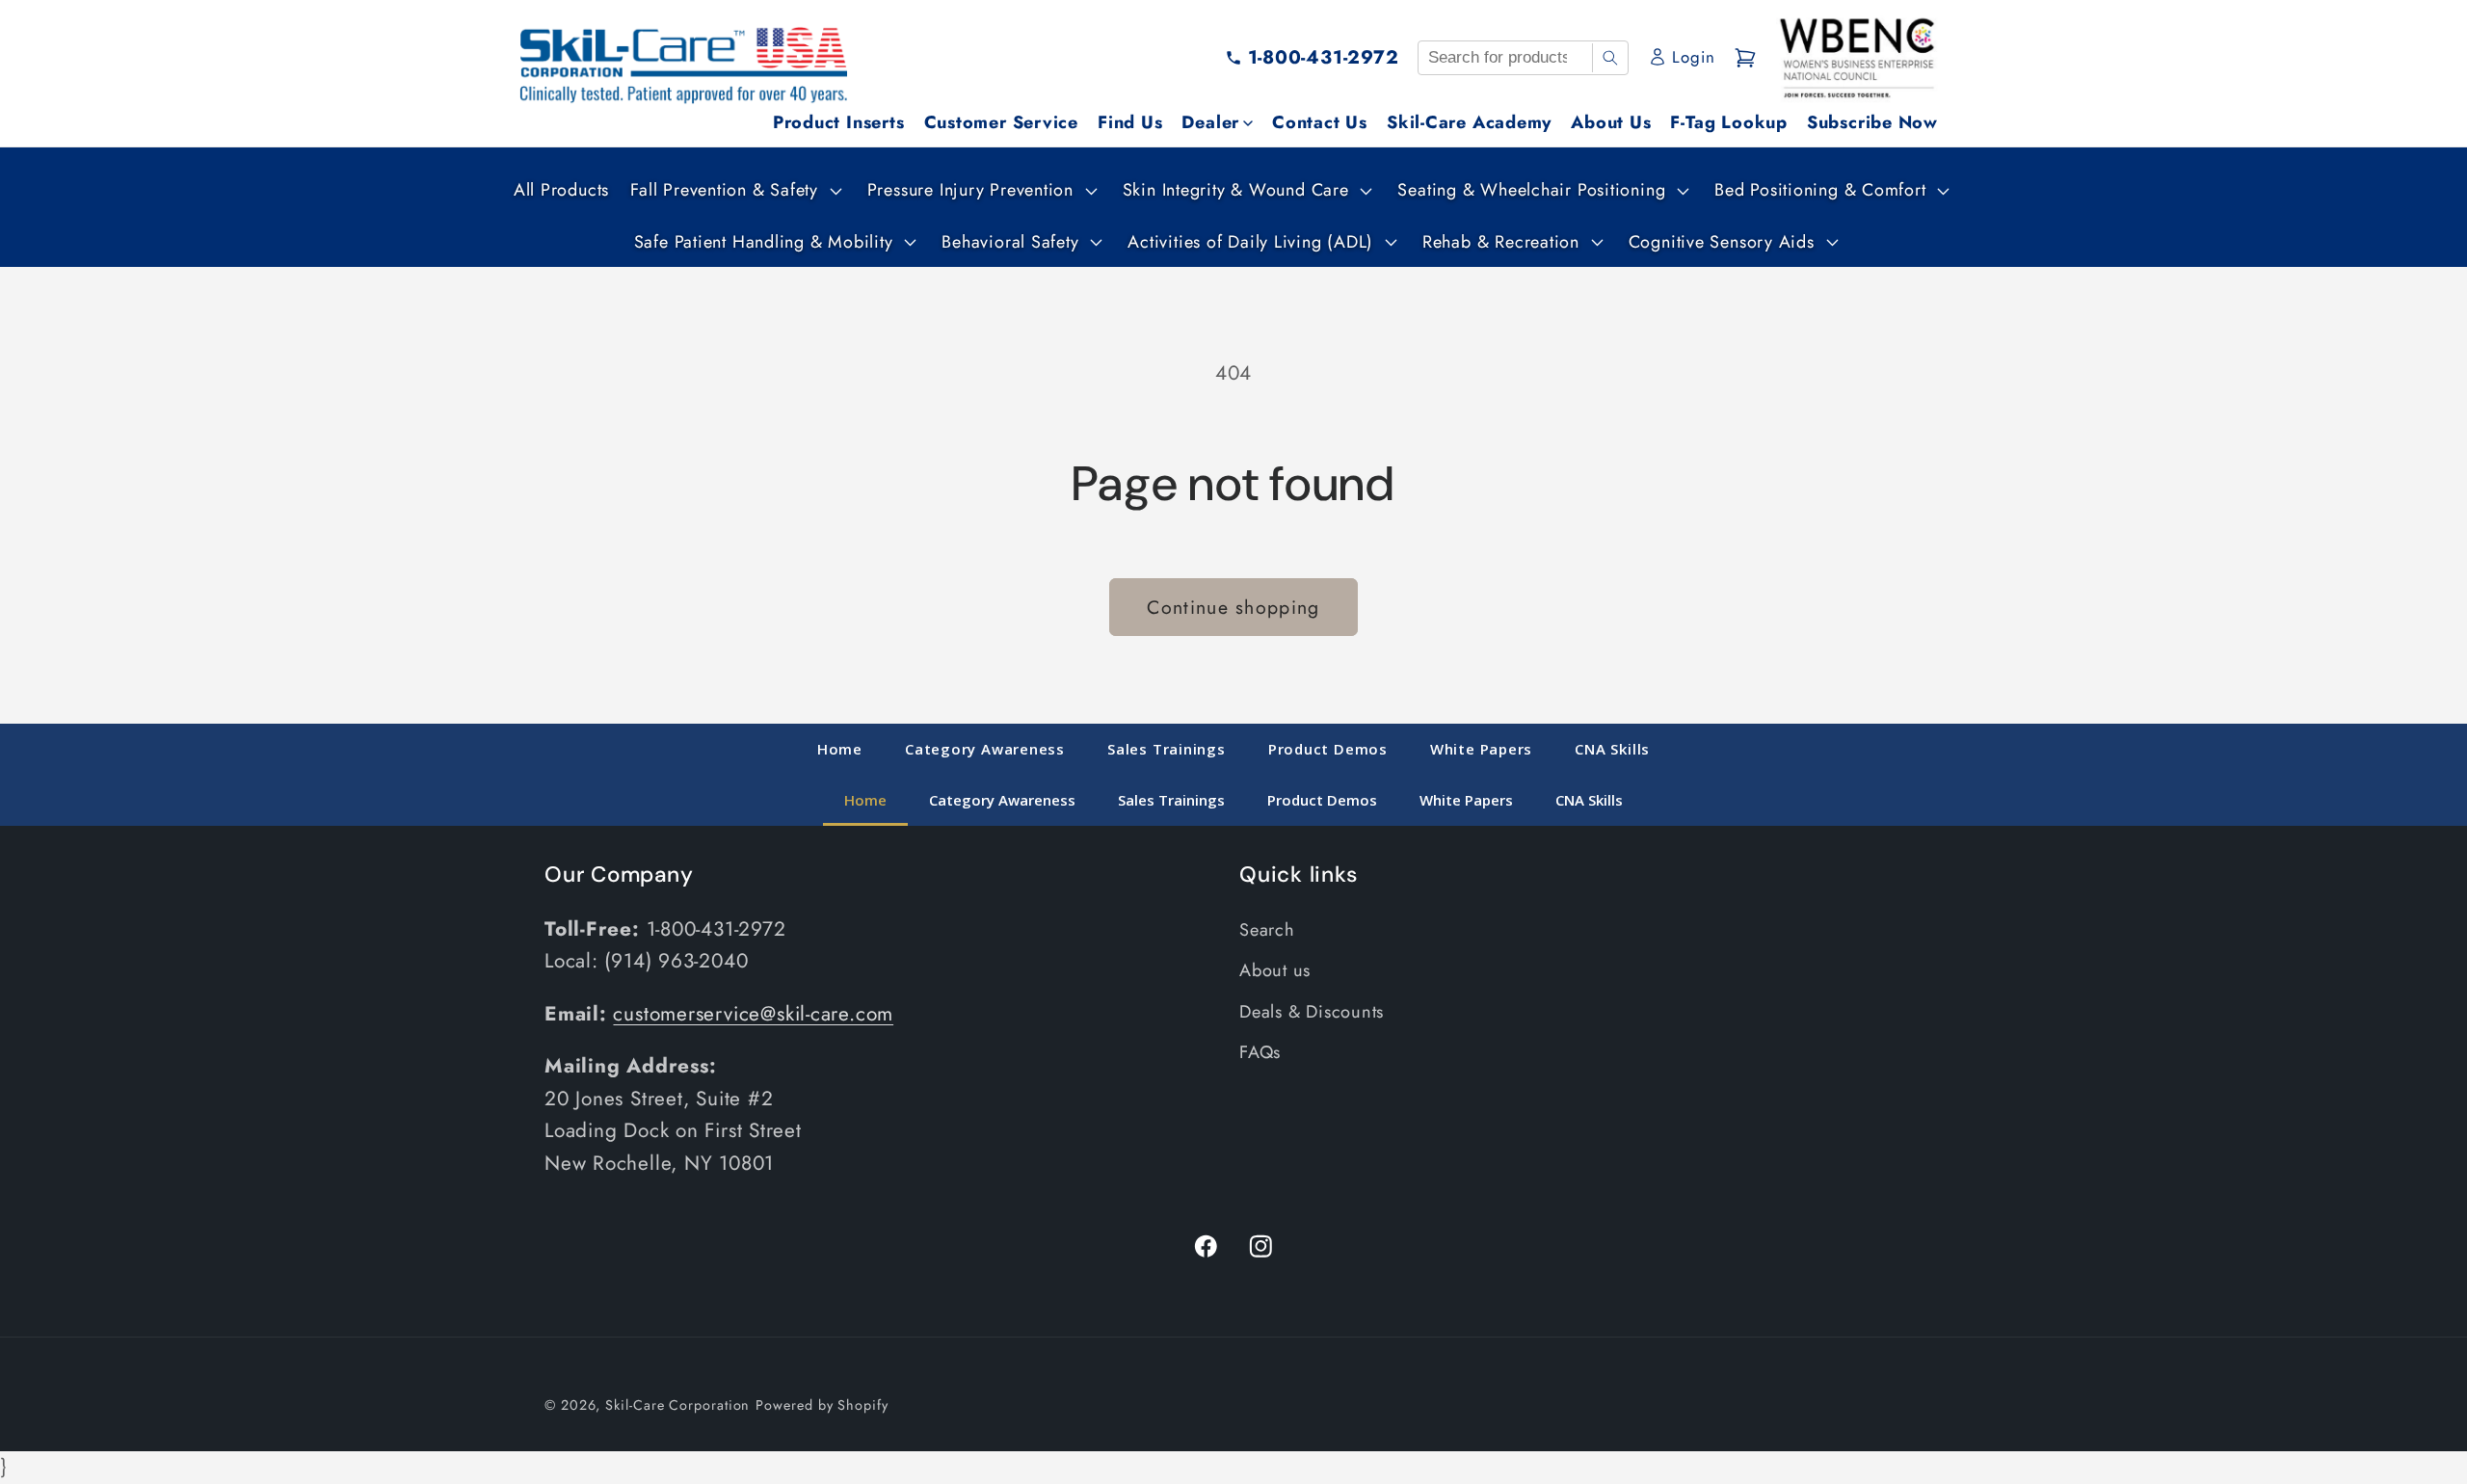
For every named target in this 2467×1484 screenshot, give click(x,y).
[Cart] (1745, 58)
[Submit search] (1610, 58)
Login (1693, 57)
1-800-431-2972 (1324, 57)
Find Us (1130, 122)
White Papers (1481, 749)
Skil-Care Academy (1469, 122)
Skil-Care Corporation (677, 1405)
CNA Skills (1612, 749)
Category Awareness (985, 749)
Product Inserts (839, 122)
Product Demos (1328, 749)
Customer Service (1001, 122)
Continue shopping (1233, 607)
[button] (734, 190)
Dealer (1210, 122)
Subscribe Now (1872, 122)
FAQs (1260, 1053)
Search (1267, 931)
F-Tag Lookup (1728, 122)
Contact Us (1320, 122)
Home (840, 749)
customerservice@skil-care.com (753, 1015)
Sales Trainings (1167, 749)
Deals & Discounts (1312, 1012)
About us (1275, 971)
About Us (1611, 122)
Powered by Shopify (822, 1405)
